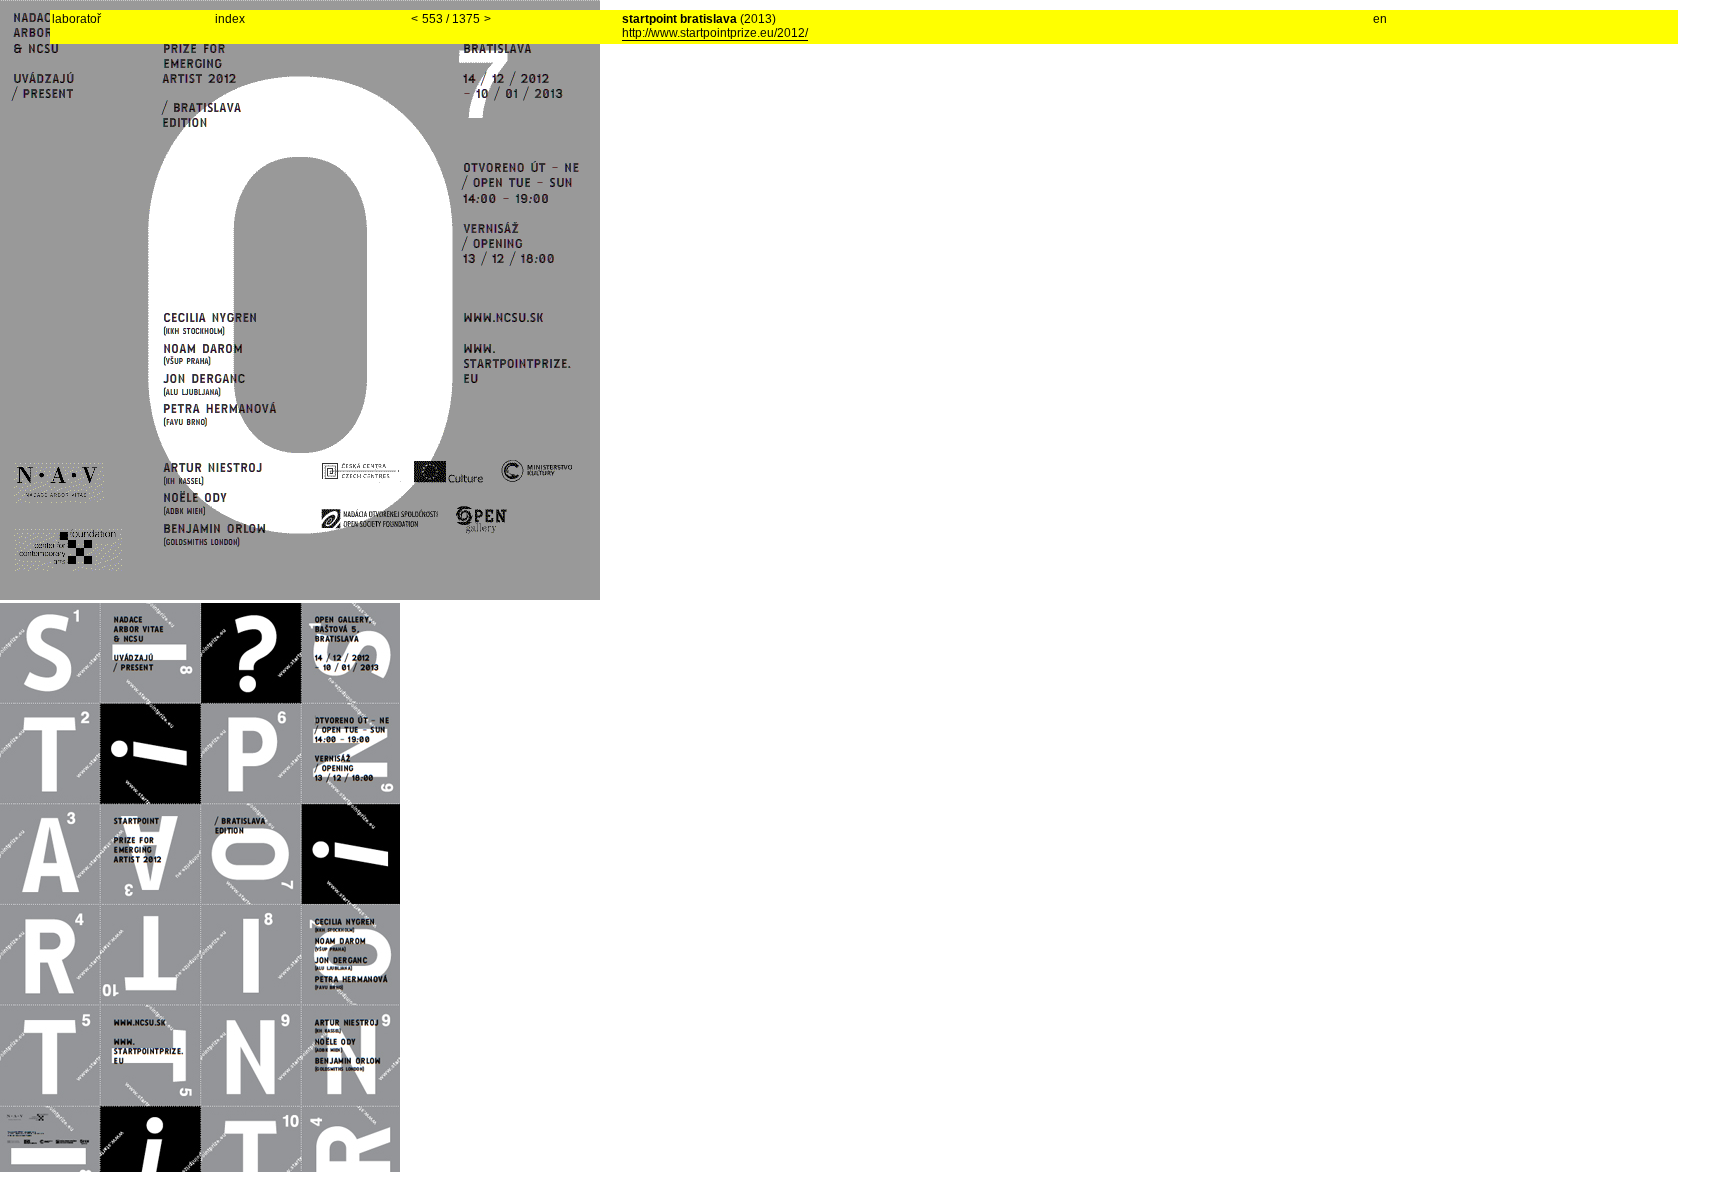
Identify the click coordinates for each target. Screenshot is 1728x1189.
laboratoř (76, 19)
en (1380, 19)
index (230, 19)
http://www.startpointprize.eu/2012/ (715, 33)
